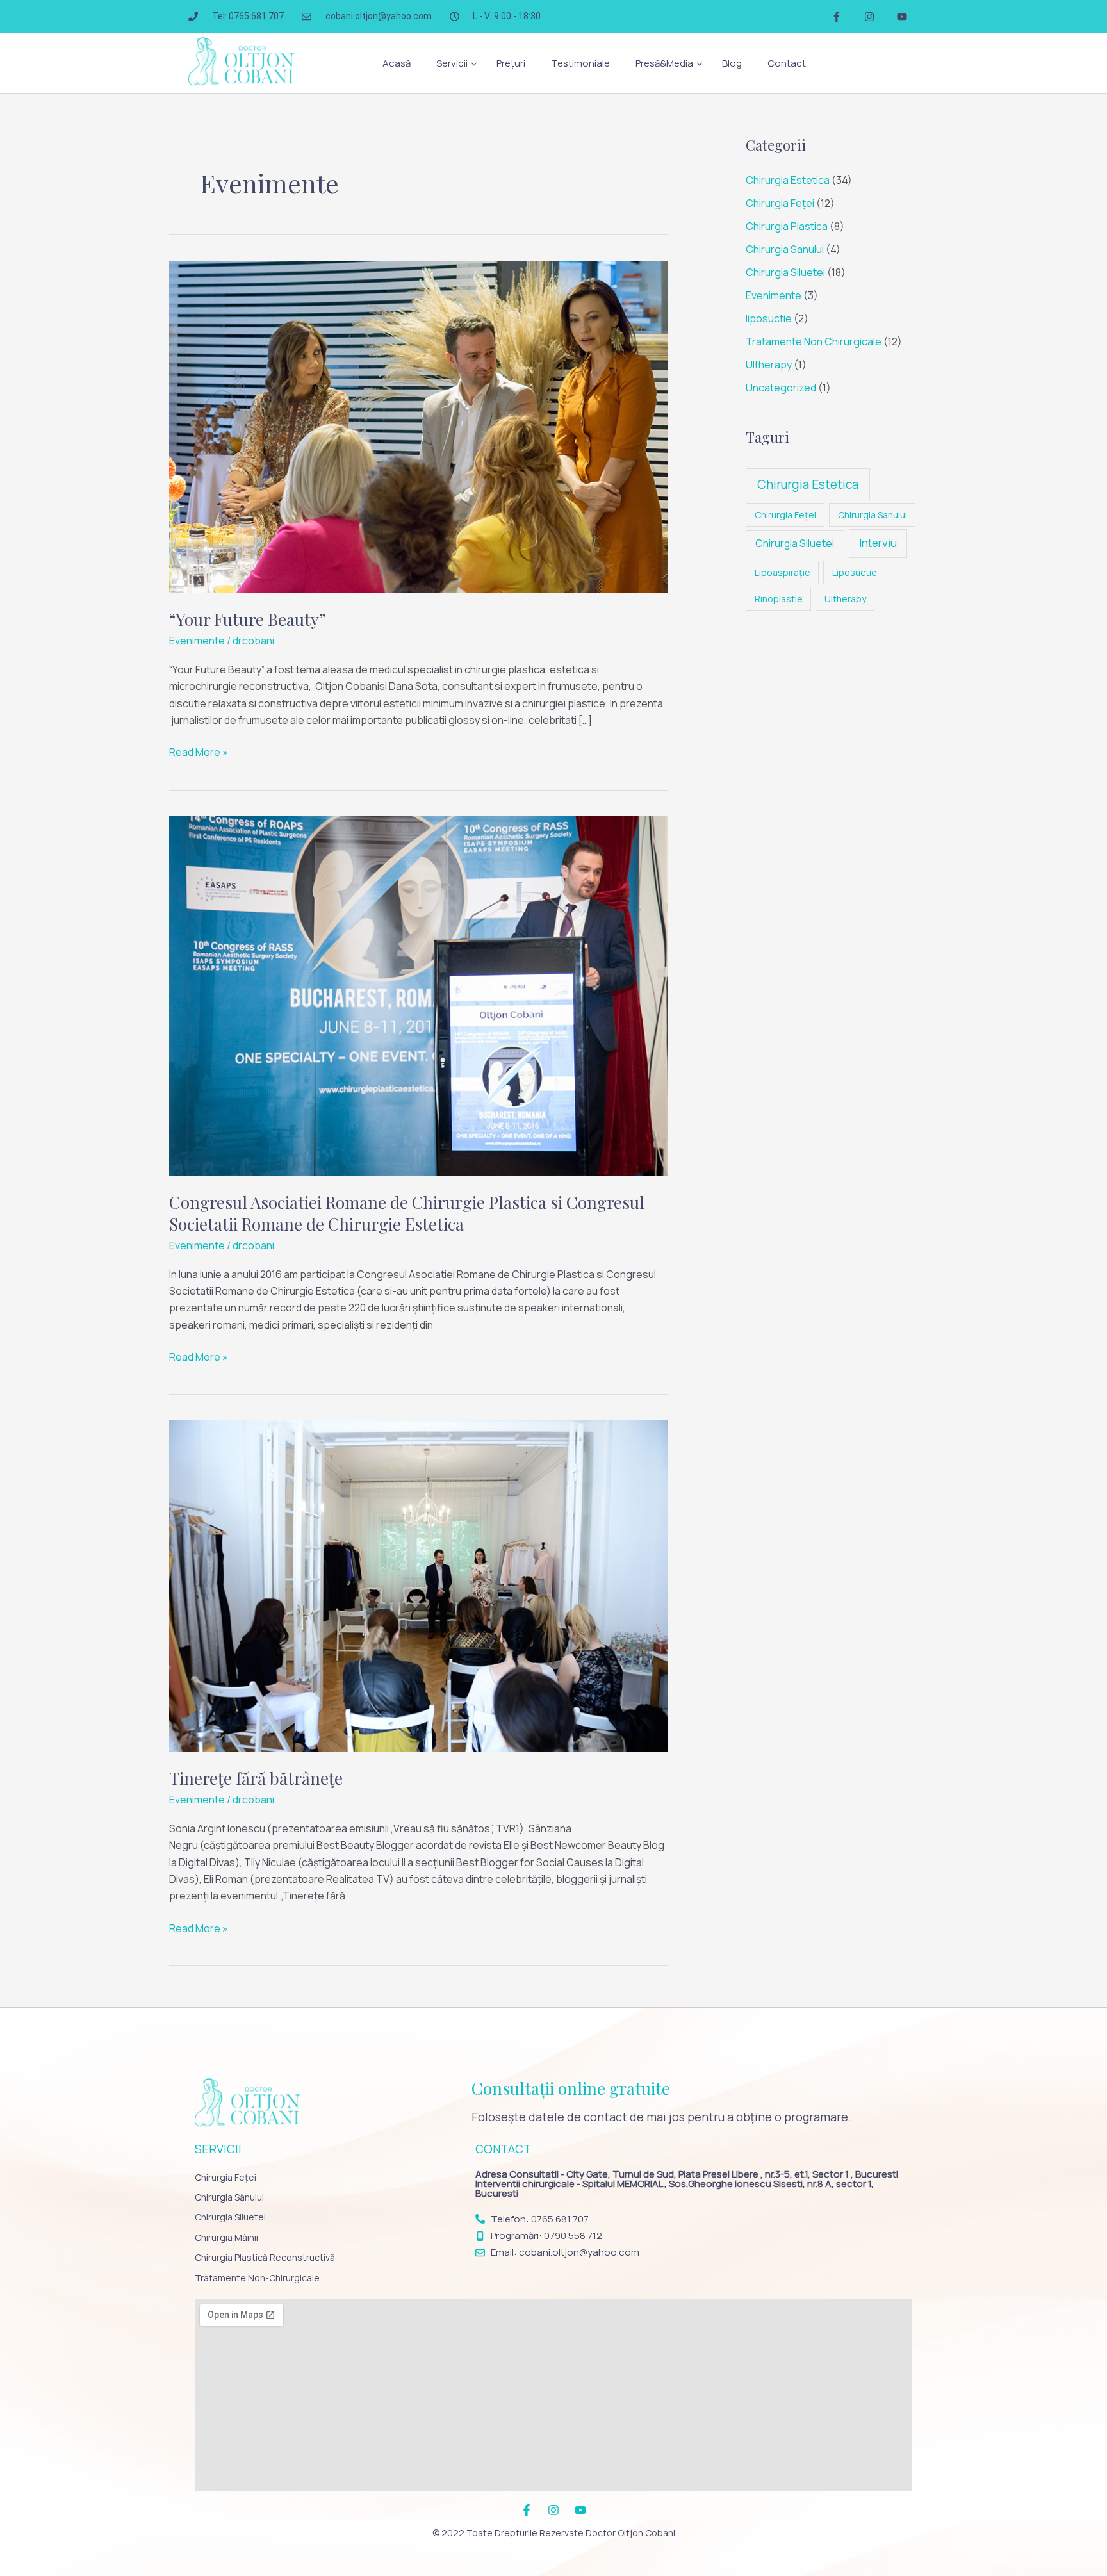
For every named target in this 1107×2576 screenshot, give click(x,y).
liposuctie (769, 318)
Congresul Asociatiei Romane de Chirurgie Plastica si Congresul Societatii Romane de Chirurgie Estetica (407, 1213)
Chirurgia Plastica (787, 226)
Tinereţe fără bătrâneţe (256, 1778)
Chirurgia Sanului (785, 249)
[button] (454, 63)
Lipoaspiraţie (783, 572)
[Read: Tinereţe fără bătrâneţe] (419, 1586)
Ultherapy (769, 365)
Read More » (199, 751)
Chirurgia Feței (780, 203)
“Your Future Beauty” (247, 619)
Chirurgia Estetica (788, 180)
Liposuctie (855, 572)
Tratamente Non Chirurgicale (814, 341)
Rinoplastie (779, 599)
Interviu (878, 543)
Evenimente (197, 641)
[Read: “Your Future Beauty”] (419, 426)
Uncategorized (781, 388)
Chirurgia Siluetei (785, 272)
